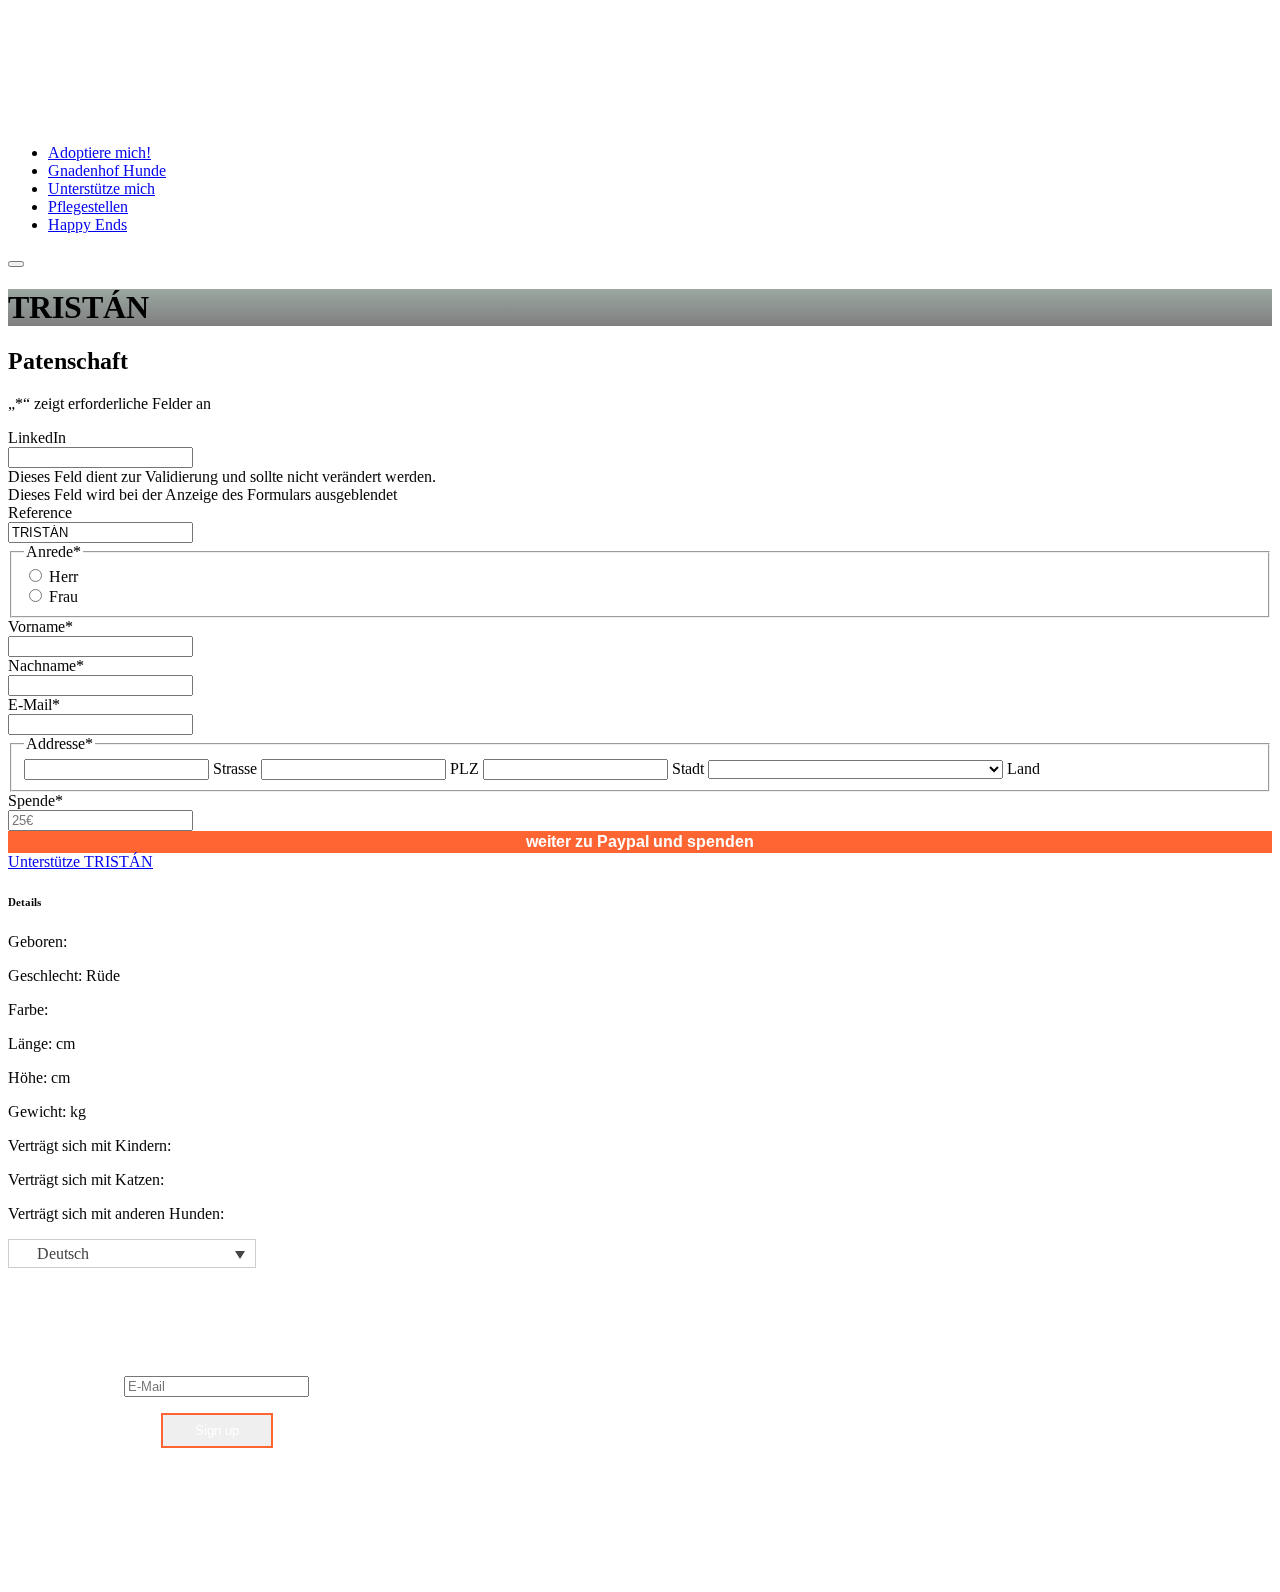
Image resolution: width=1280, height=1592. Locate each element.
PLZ (464, 768)
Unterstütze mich (101, 188)
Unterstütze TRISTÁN (80, 861)
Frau (63, 596)
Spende (35, 800)
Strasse (235, 768)
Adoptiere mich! (99, 152)
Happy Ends (87, 224)
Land (1023, 768)
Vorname (40, 626)
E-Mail (34, 704)
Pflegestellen (88, 206)
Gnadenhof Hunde (107, 170)
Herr (63, 576)
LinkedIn (37, 437)
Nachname (46, 665)
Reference (40, 512)
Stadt (688, 768)
